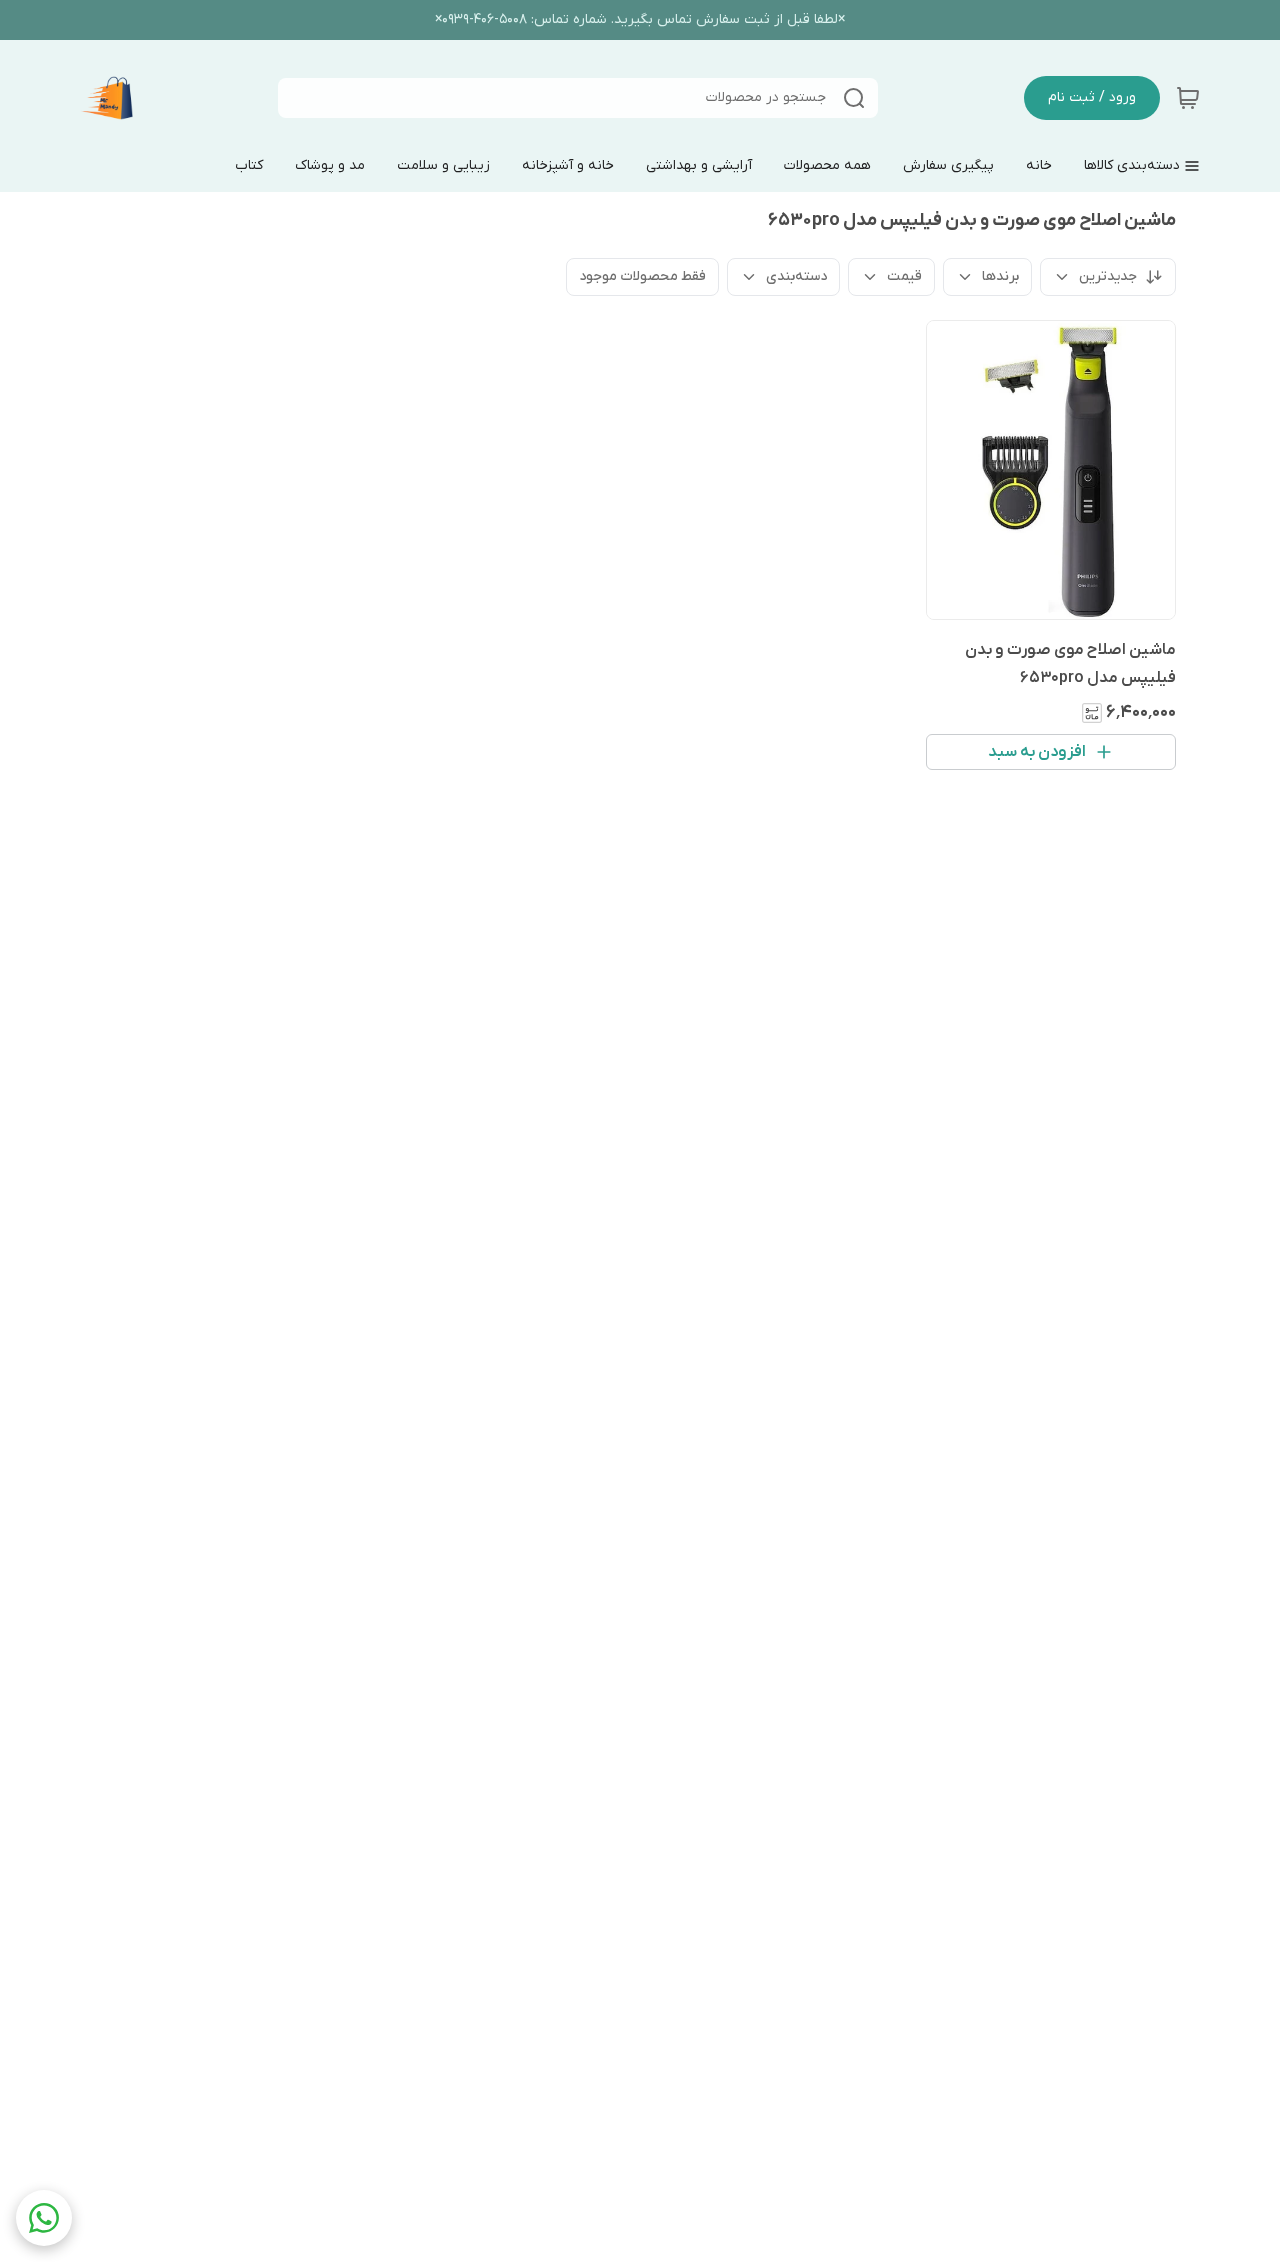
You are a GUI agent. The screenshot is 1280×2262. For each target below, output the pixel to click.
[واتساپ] (44, 2218)
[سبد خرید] (1188, 98)
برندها (1000, 276)
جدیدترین (1108, 276)
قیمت (904, 276)
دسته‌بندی (796, 276)
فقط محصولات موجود (642, 276)
